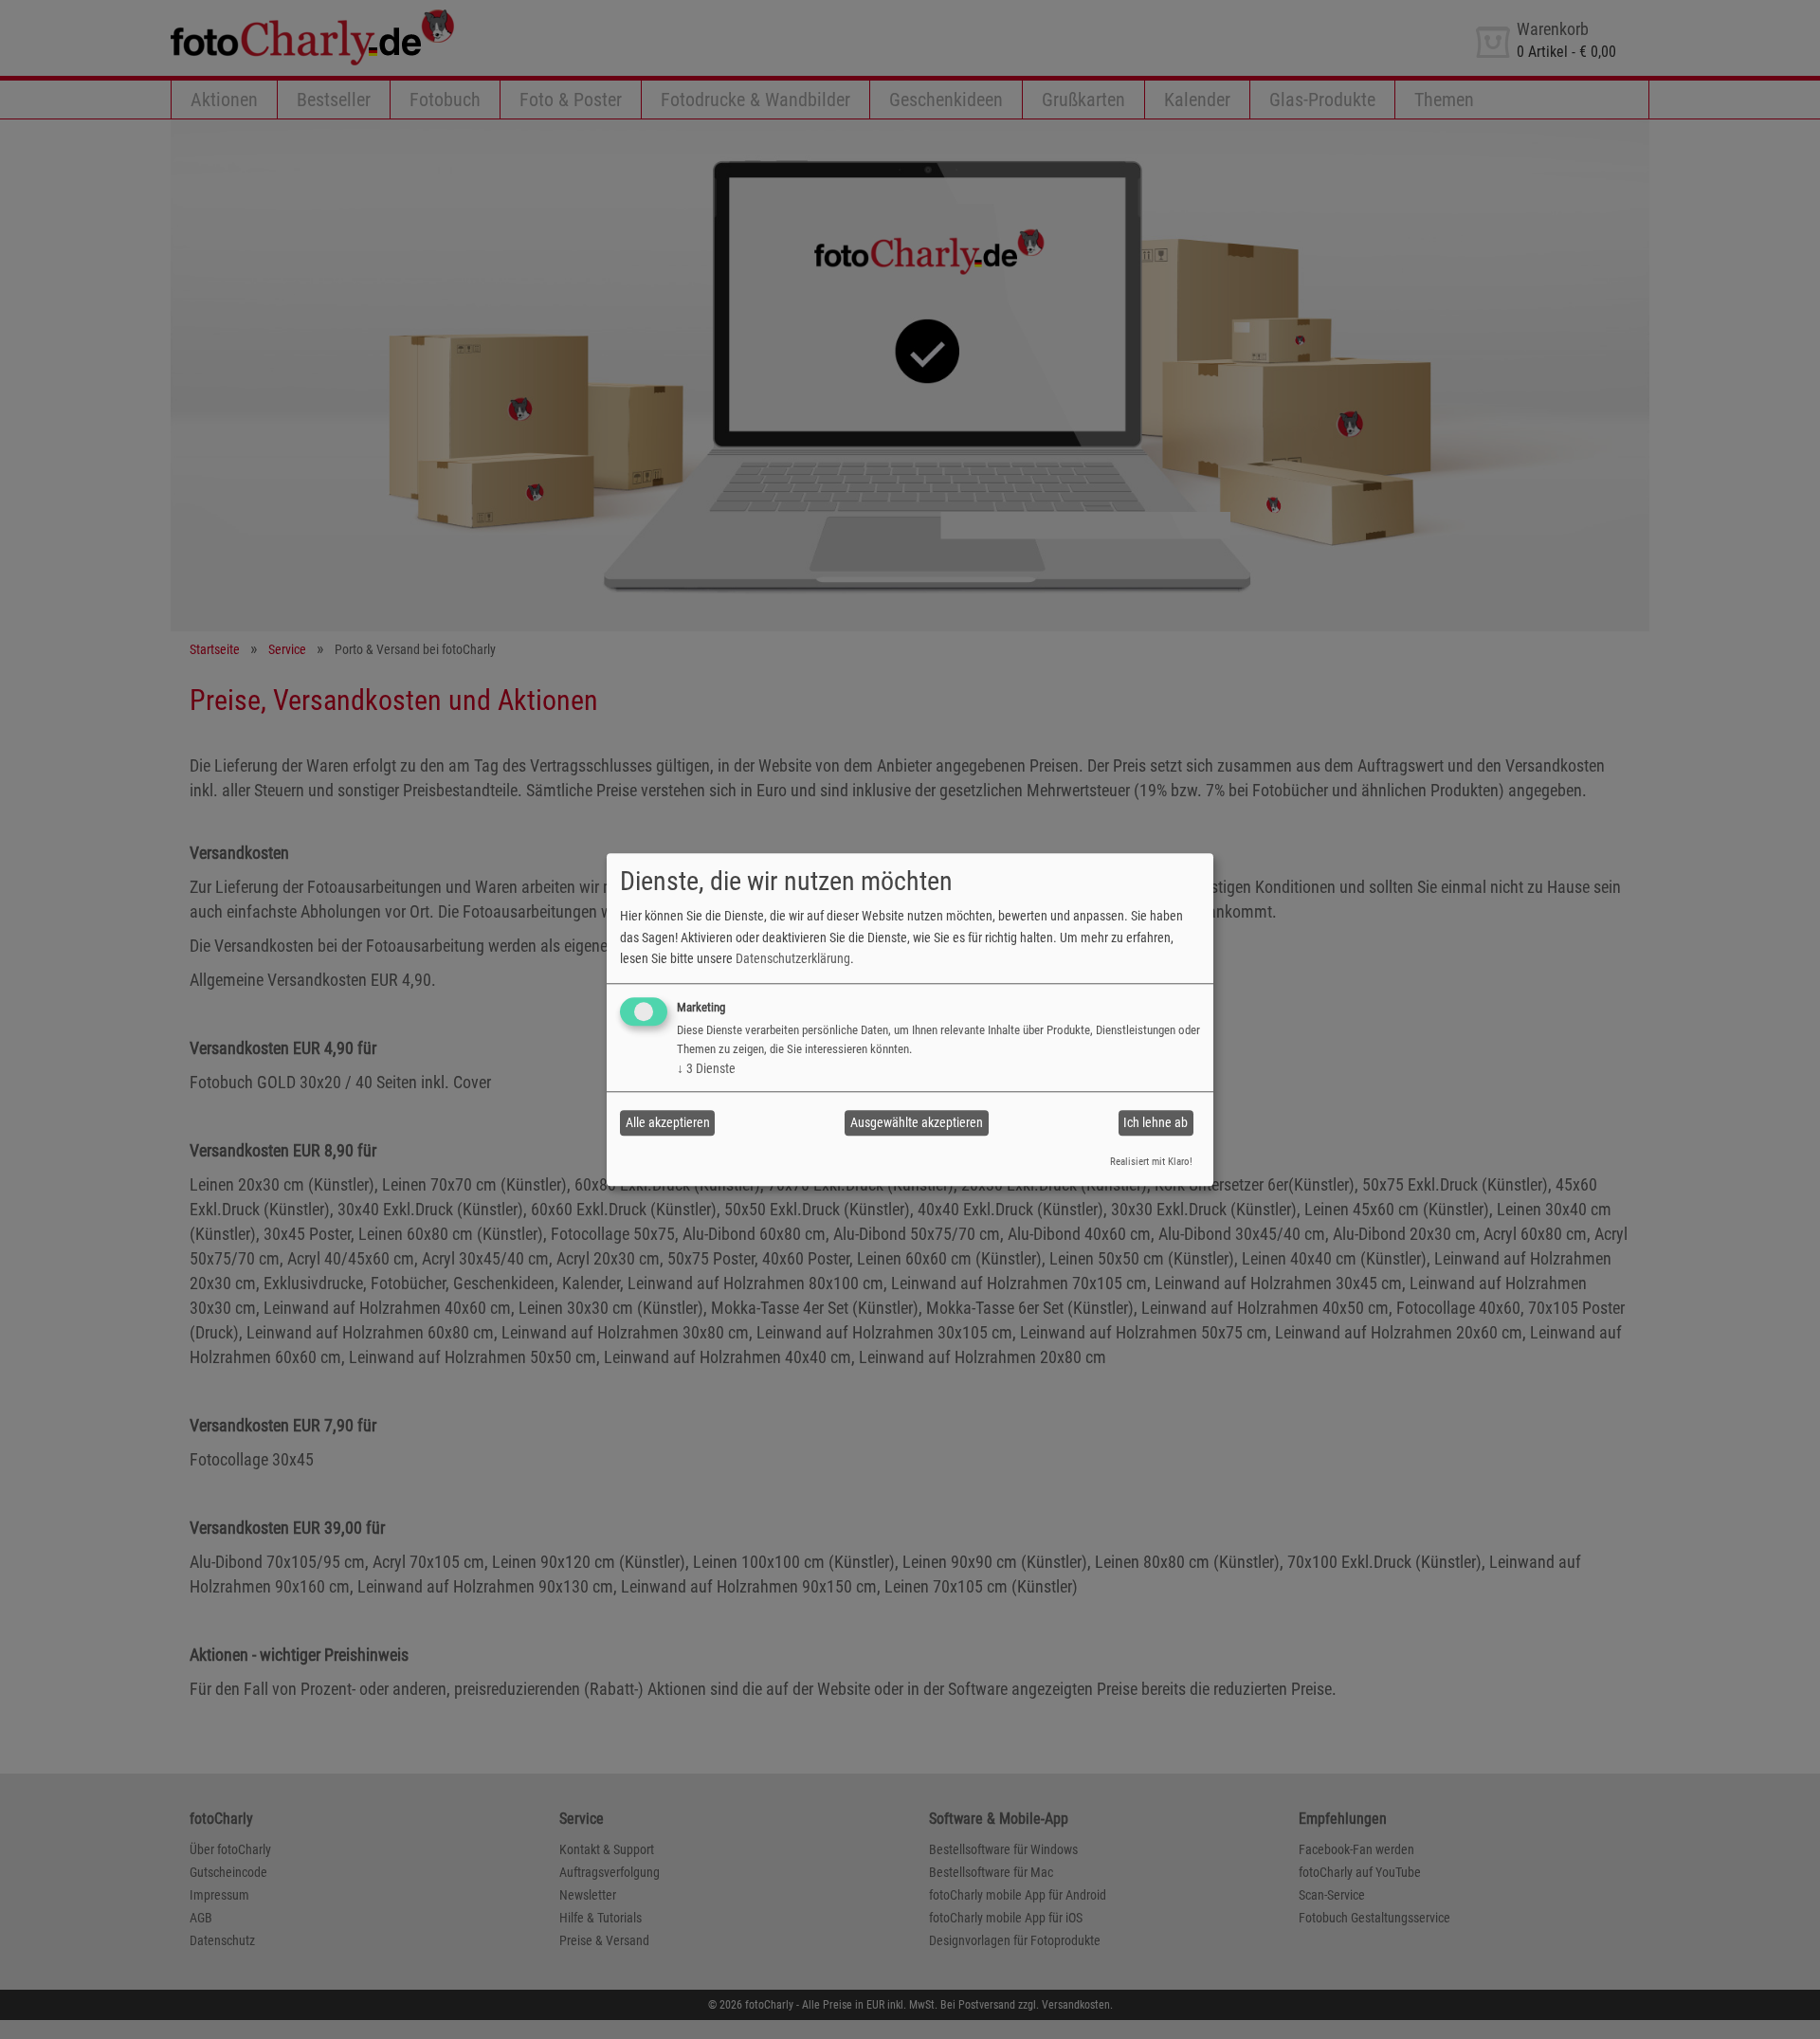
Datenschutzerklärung (793, 958)
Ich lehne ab (1156, 1122)
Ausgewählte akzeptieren (917, 1122)
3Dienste (706, 1068)
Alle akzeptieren (668, 1122)
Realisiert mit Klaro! (1151, 1162)
